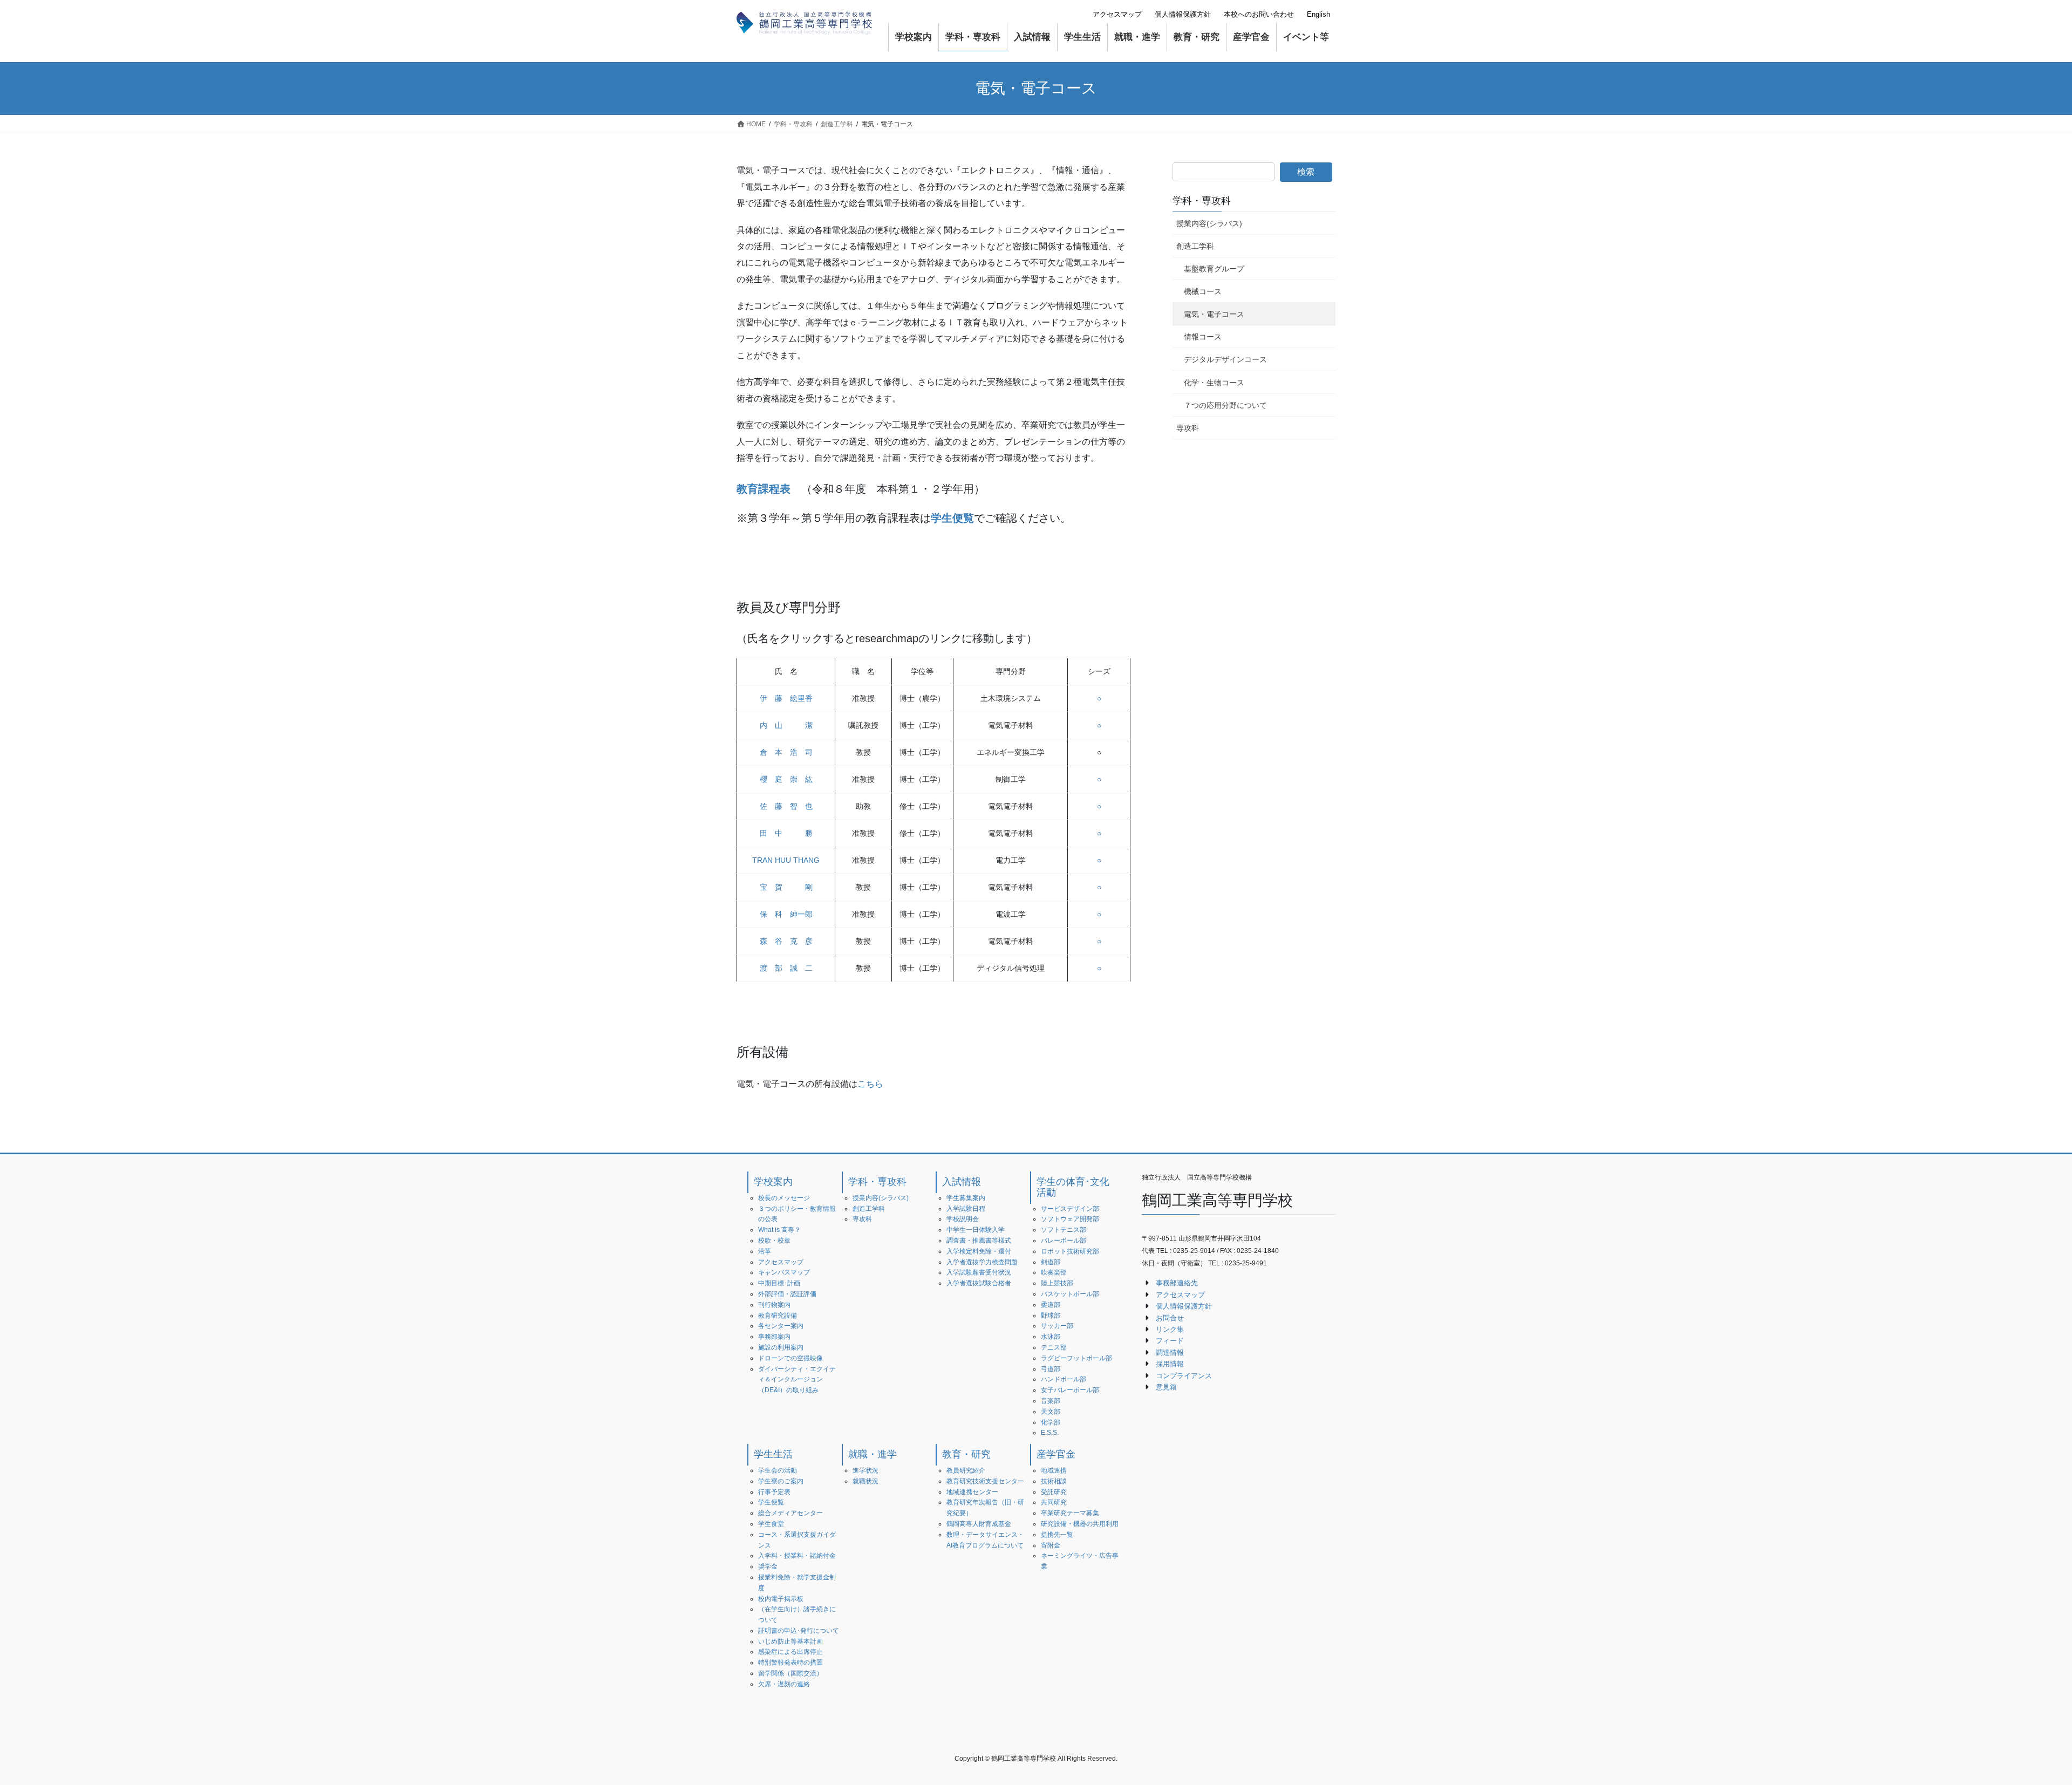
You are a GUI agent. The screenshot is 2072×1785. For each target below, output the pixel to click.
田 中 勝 (786, 833)
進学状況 (865, 1470)
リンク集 (1170, 1329)
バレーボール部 (1064, 1241)
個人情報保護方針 (1183, 14)
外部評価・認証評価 (787, 1294)
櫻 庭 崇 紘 (786, 779)
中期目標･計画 (779, 1283)
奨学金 (768, 1566)
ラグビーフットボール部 (1076, 1358)
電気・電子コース (1214, 314)
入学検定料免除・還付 (979, 1251)
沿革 (765, 1251)
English (1318, 14)
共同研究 (1054, 1502)
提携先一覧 (1057, 1535)
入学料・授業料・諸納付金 (797, 1556)
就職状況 (865, 1481)
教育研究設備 (778, 1316)
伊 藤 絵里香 (786, 698)
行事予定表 (774, 1492)
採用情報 (1170, 1364)
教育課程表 (764, 489)
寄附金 (1051, 1545)
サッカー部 (1057, 1326)
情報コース (1203, 337)
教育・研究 (966, 1454)
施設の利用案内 (781, 1347)
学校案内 (773, 1182)
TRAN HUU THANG (786, 860)
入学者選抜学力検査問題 (982, 1262)
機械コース (1203, 291)
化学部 (1051, 1422)
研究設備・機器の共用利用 (1080, 1524)
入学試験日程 (966, 1209)
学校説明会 (963, 1219)
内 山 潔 (786, 725)
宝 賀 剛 (786, 887)
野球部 (1051, 1316)
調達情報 (1170, 1353)
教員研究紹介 (966, 1470)
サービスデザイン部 (1070, 1209)
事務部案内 (774, 1337)
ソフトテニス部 (1064, 1230)
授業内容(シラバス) (1209, 223)
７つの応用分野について (1225, 405)
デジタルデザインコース (1225, 359)
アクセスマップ (1117, 14)
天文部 (1051, 1412)
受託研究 (1054, 1492)
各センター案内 (781, 1326)
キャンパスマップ (784, 1272)
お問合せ (1170, 1318)
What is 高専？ (779, 1230)
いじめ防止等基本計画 (790, 1641)
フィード (1170, 1341)
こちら (870, 1084)
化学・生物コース (1214, 383)
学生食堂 (771, 1524)
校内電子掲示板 (781, 1599)
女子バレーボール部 (1070, 1390)
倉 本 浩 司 (786, 752)
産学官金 (1056, 1454)
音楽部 (1051, 1401)
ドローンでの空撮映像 (790, 1358)
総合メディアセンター (790, 1513)
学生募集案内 (966, 1198)
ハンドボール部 (1064, 1379)
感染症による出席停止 (790, 1652)
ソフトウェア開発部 (1070, 1219)
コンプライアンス (1184, 1376)
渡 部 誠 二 (786, 968)
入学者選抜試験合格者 (979, 1283)
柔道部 (1051, 1305)
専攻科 (1188, 428)
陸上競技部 (1057, 1283)
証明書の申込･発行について (799, 1631)
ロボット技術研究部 (1070, 1251)
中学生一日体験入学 (976, 1230)
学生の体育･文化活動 (1073, 1187)
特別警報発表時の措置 (790, 1663)
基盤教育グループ (1214, 269)
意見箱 (1166, 1387)
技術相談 (1054, 1481)
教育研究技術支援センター (985, 1481)
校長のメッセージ (784, 1198)
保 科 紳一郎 (786, 914)
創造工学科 (1195, 246)
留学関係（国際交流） (790, 1673)
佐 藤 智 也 (786, 806)
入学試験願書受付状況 (979, 1272)
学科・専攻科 (1202, 201)
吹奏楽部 (1054, 1272)
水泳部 (1051, 1337)
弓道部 (1051, 1369)
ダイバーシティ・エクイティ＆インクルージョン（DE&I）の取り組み (797, 1380)
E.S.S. (1050, 1433)
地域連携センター (972, 1492)
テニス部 (1054, 1347)
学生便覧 (771, 1502)
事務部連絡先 (1177, 1283)
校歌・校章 (774, 1241)
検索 (1306, 172)
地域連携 (1054, 1470)
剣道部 (1051, 1262)
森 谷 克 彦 (786, 941)
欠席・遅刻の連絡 (784, 1684)
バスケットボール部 (1070, 1294)
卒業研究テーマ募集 (1070, 1513)
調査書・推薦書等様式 (979, 1241)
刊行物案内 (774, 1305)
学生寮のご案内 (781, 1481)
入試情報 (962, 1182)
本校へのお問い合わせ (1259, 14)
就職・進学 (873, 1454)
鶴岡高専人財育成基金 (979, 1524)
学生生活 (773, 1454)
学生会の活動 (778, 1470)
